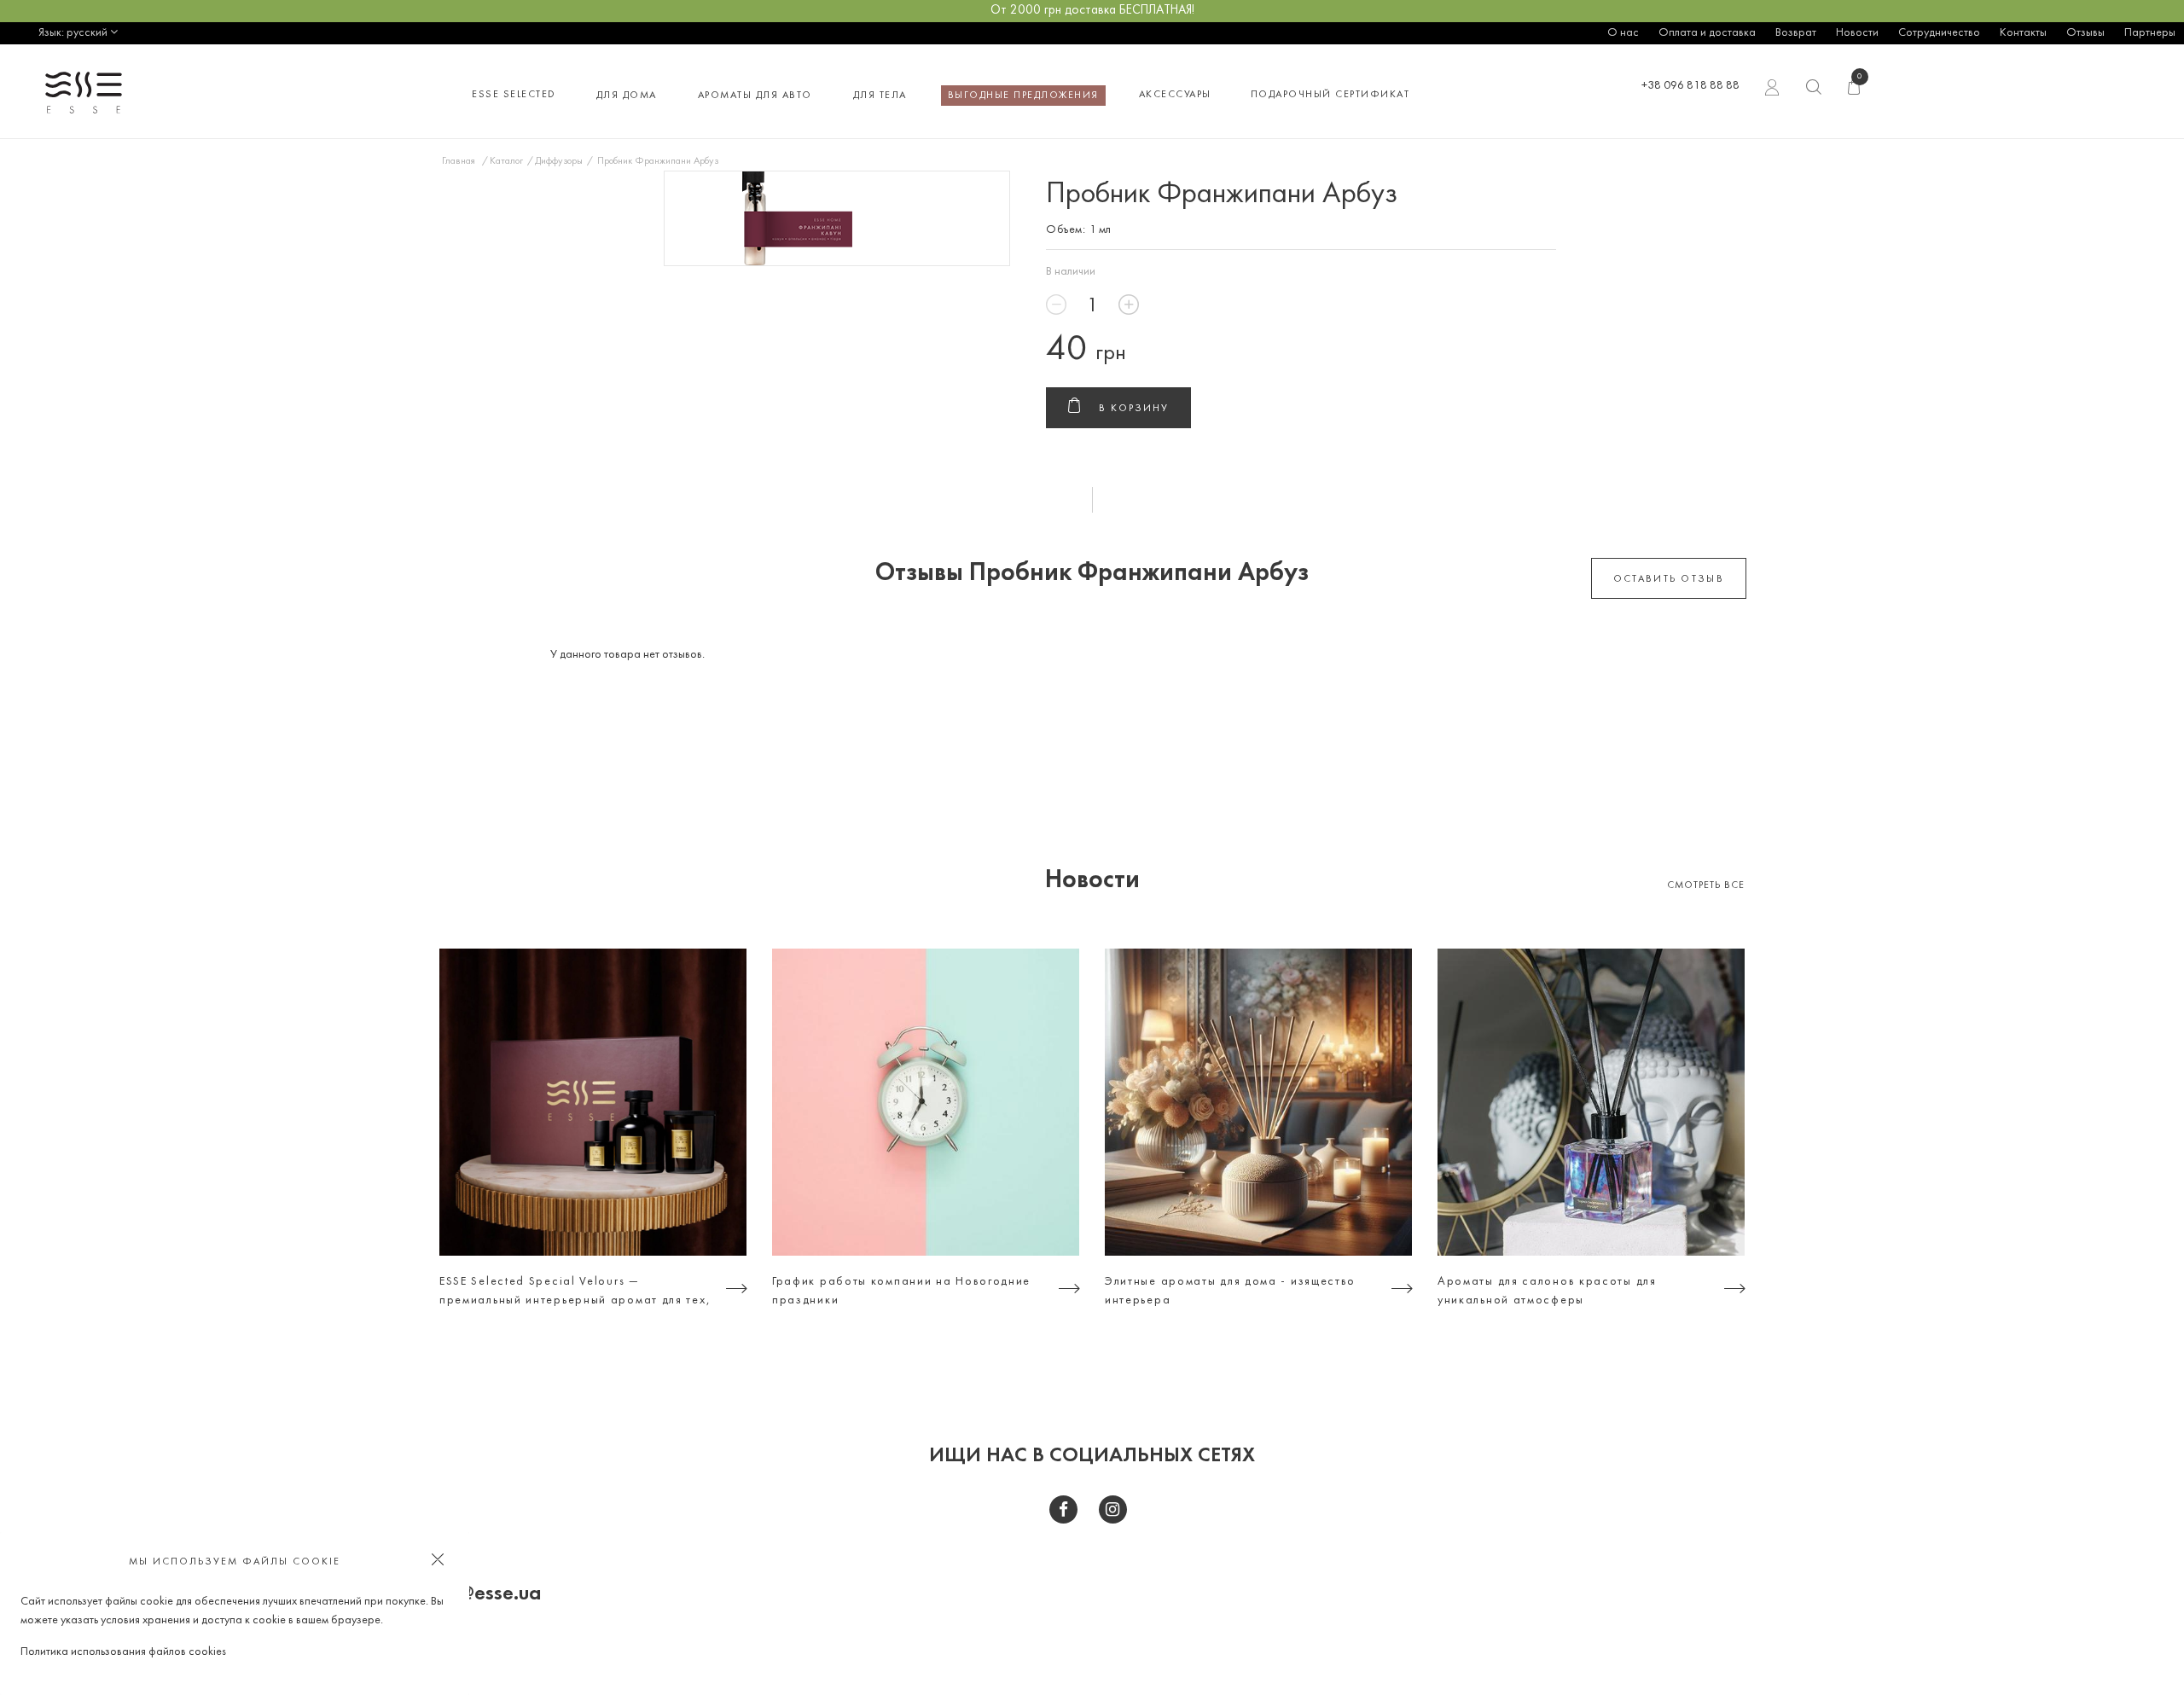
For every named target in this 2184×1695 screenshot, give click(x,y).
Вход (1773, 91)
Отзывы (2085, 33)
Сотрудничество (1939, 33)
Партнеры (2150, 33)
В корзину (1134, 409)
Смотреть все (1706, 885)
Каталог (506, 161)
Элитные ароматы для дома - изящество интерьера (1230, 1291)
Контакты (2023, 33)
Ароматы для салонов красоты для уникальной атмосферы (1547, 1291)
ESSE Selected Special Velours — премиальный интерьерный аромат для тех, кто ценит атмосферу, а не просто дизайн (575, 1293)
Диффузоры (559, 161)
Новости (1857, 33)
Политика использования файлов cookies (123, 1652)
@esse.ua (500, 1594)
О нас (1623, 33)
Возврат (1796, 33)
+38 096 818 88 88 (1690, 86)
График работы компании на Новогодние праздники (901, 1291)
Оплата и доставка (1707, 33)
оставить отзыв (1669, 579)
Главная (459, 161)
